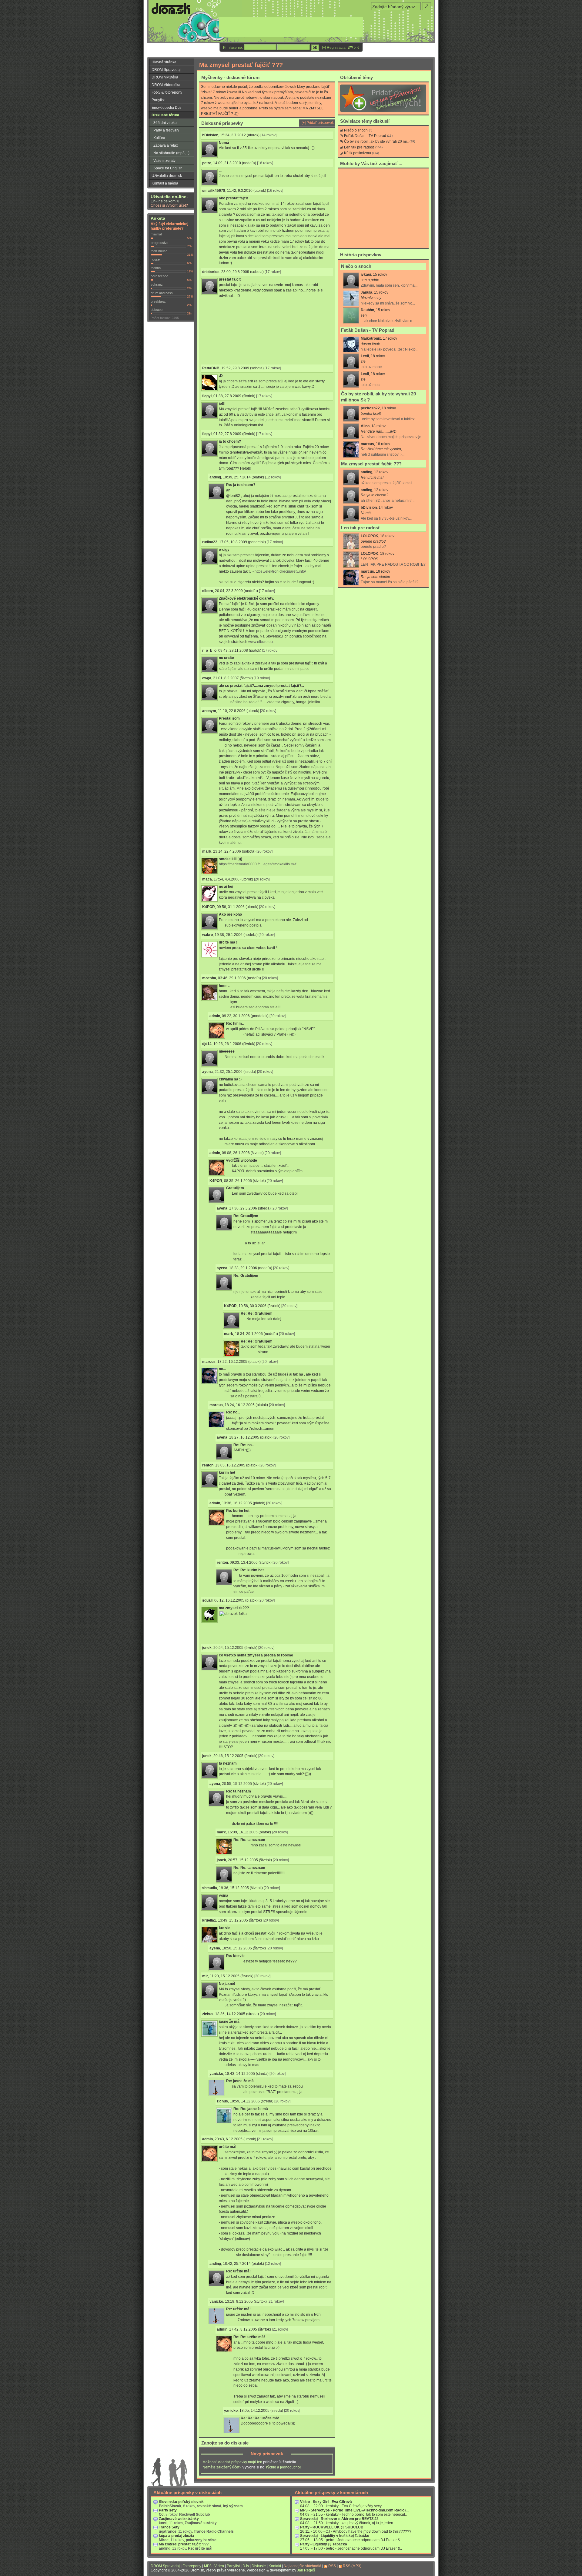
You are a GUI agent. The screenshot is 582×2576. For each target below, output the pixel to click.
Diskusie (259, 2566)
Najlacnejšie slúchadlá (303, 2566)
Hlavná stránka (164, 62)
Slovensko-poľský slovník (181, 2502)
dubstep (157, 310)
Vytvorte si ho (253, 2467)
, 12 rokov (388, 495)
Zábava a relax (166, 145)
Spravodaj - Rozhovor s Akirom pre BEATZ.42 (339, 2519)
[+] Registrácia (334, 48)
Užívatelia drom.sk (167, 176)
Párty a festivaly (166, 130)
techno (156, 268)
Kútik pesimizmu (358, 153)
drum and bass (162, 293)
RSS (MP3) (352, 2566)
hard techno (159, 276)
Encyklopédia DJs (166, 108)
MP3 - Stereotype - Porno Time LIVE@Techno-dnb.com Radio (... (355, 2510)
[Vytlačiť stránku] (351, 48)
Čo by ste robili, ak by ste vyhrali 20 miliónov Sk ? (378, 397)
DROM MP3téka (165, 77)
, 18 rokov (392, 431)
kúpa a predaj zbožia (176, 2536)
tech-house (159, 251)
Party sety (168, 2510)
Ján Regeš (306, 2570)
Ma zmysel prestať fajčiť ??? (371, 464)
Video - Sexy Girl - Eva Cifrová (326, 2502)
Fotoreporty (192, 2566)
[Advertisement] (235, 331)
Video (219, 2566)
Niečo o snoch (356, 130)
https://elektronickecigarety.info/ (280, 571)
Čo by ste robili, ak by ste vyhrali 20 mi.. (376, 141)
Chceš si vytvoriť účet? (169, 205)
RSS (332, 2566)
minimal (156, 234)
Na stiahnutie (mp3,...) (171, 153)
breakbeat (158, 301)
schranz (157, 285)
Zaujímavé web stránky (179, 2519)
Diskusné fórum (165, 115)
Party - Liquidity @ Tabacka (324, 2544)
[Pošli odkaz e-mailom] (356, 48)
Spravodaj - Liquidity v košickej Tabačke (335, 2536)
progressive (159, 243)
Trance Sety (169, 2527)
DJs (246, 2566)
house (155, 259)
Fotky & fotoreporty (167, 92)
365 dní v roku (165, 123)
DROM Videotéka (166, 85)
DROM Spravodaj (166, 70)
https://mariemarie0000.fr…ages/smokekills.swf (258, 864)
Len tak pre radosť (359, 147)
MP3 (208, 2566)
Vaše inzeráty (164, 161)
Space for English (168, 168)
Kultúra (159, 138)
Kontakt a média (165, 183)
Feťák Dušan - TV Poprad (365, 136)
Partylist (158, 100)
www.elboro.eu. (261, 642)
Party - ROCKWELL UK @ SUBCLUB (332, 2527)
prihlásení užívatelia (280, 2462)
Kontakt (275, 2566)
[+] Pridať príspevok (318, 123)
